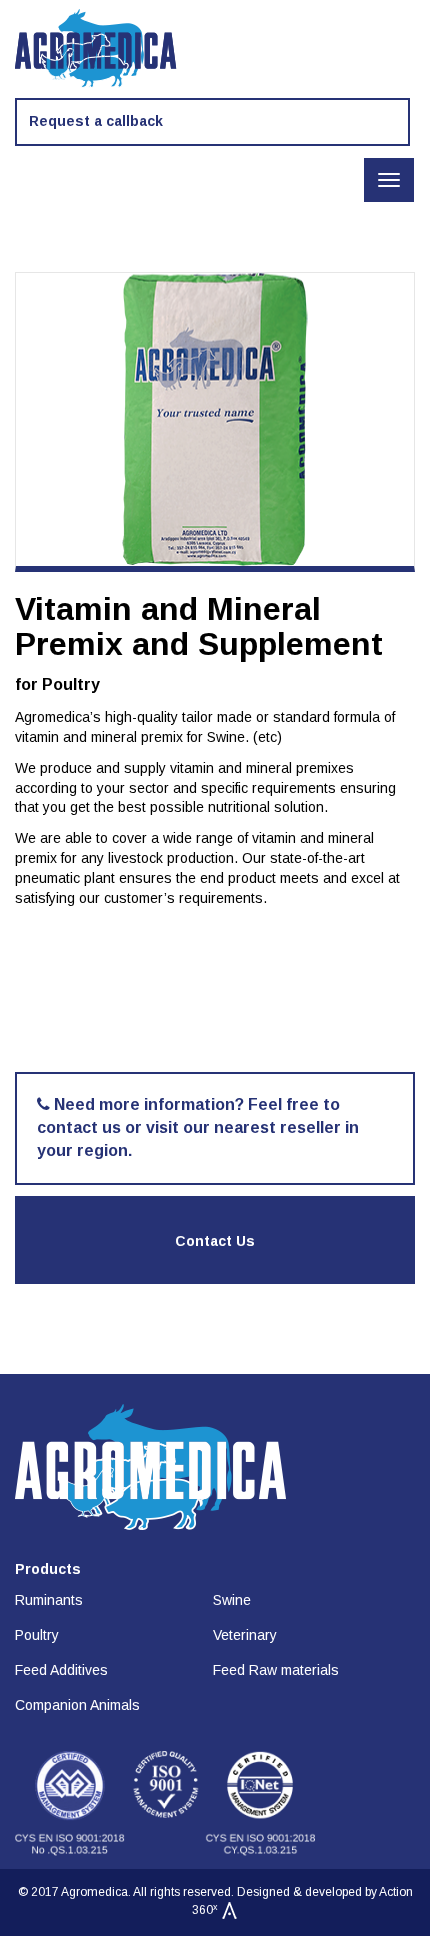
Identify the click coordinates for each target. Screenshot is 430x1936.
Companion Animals (77, 1705)
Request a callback (96, 121)
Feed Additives (61, 1670)
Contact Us (215, 1241)
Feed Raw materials (276, 1670)
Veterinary (245, 1635)
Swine (232, 1600)
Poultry (37, 1635)
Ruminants (49, 1600)
